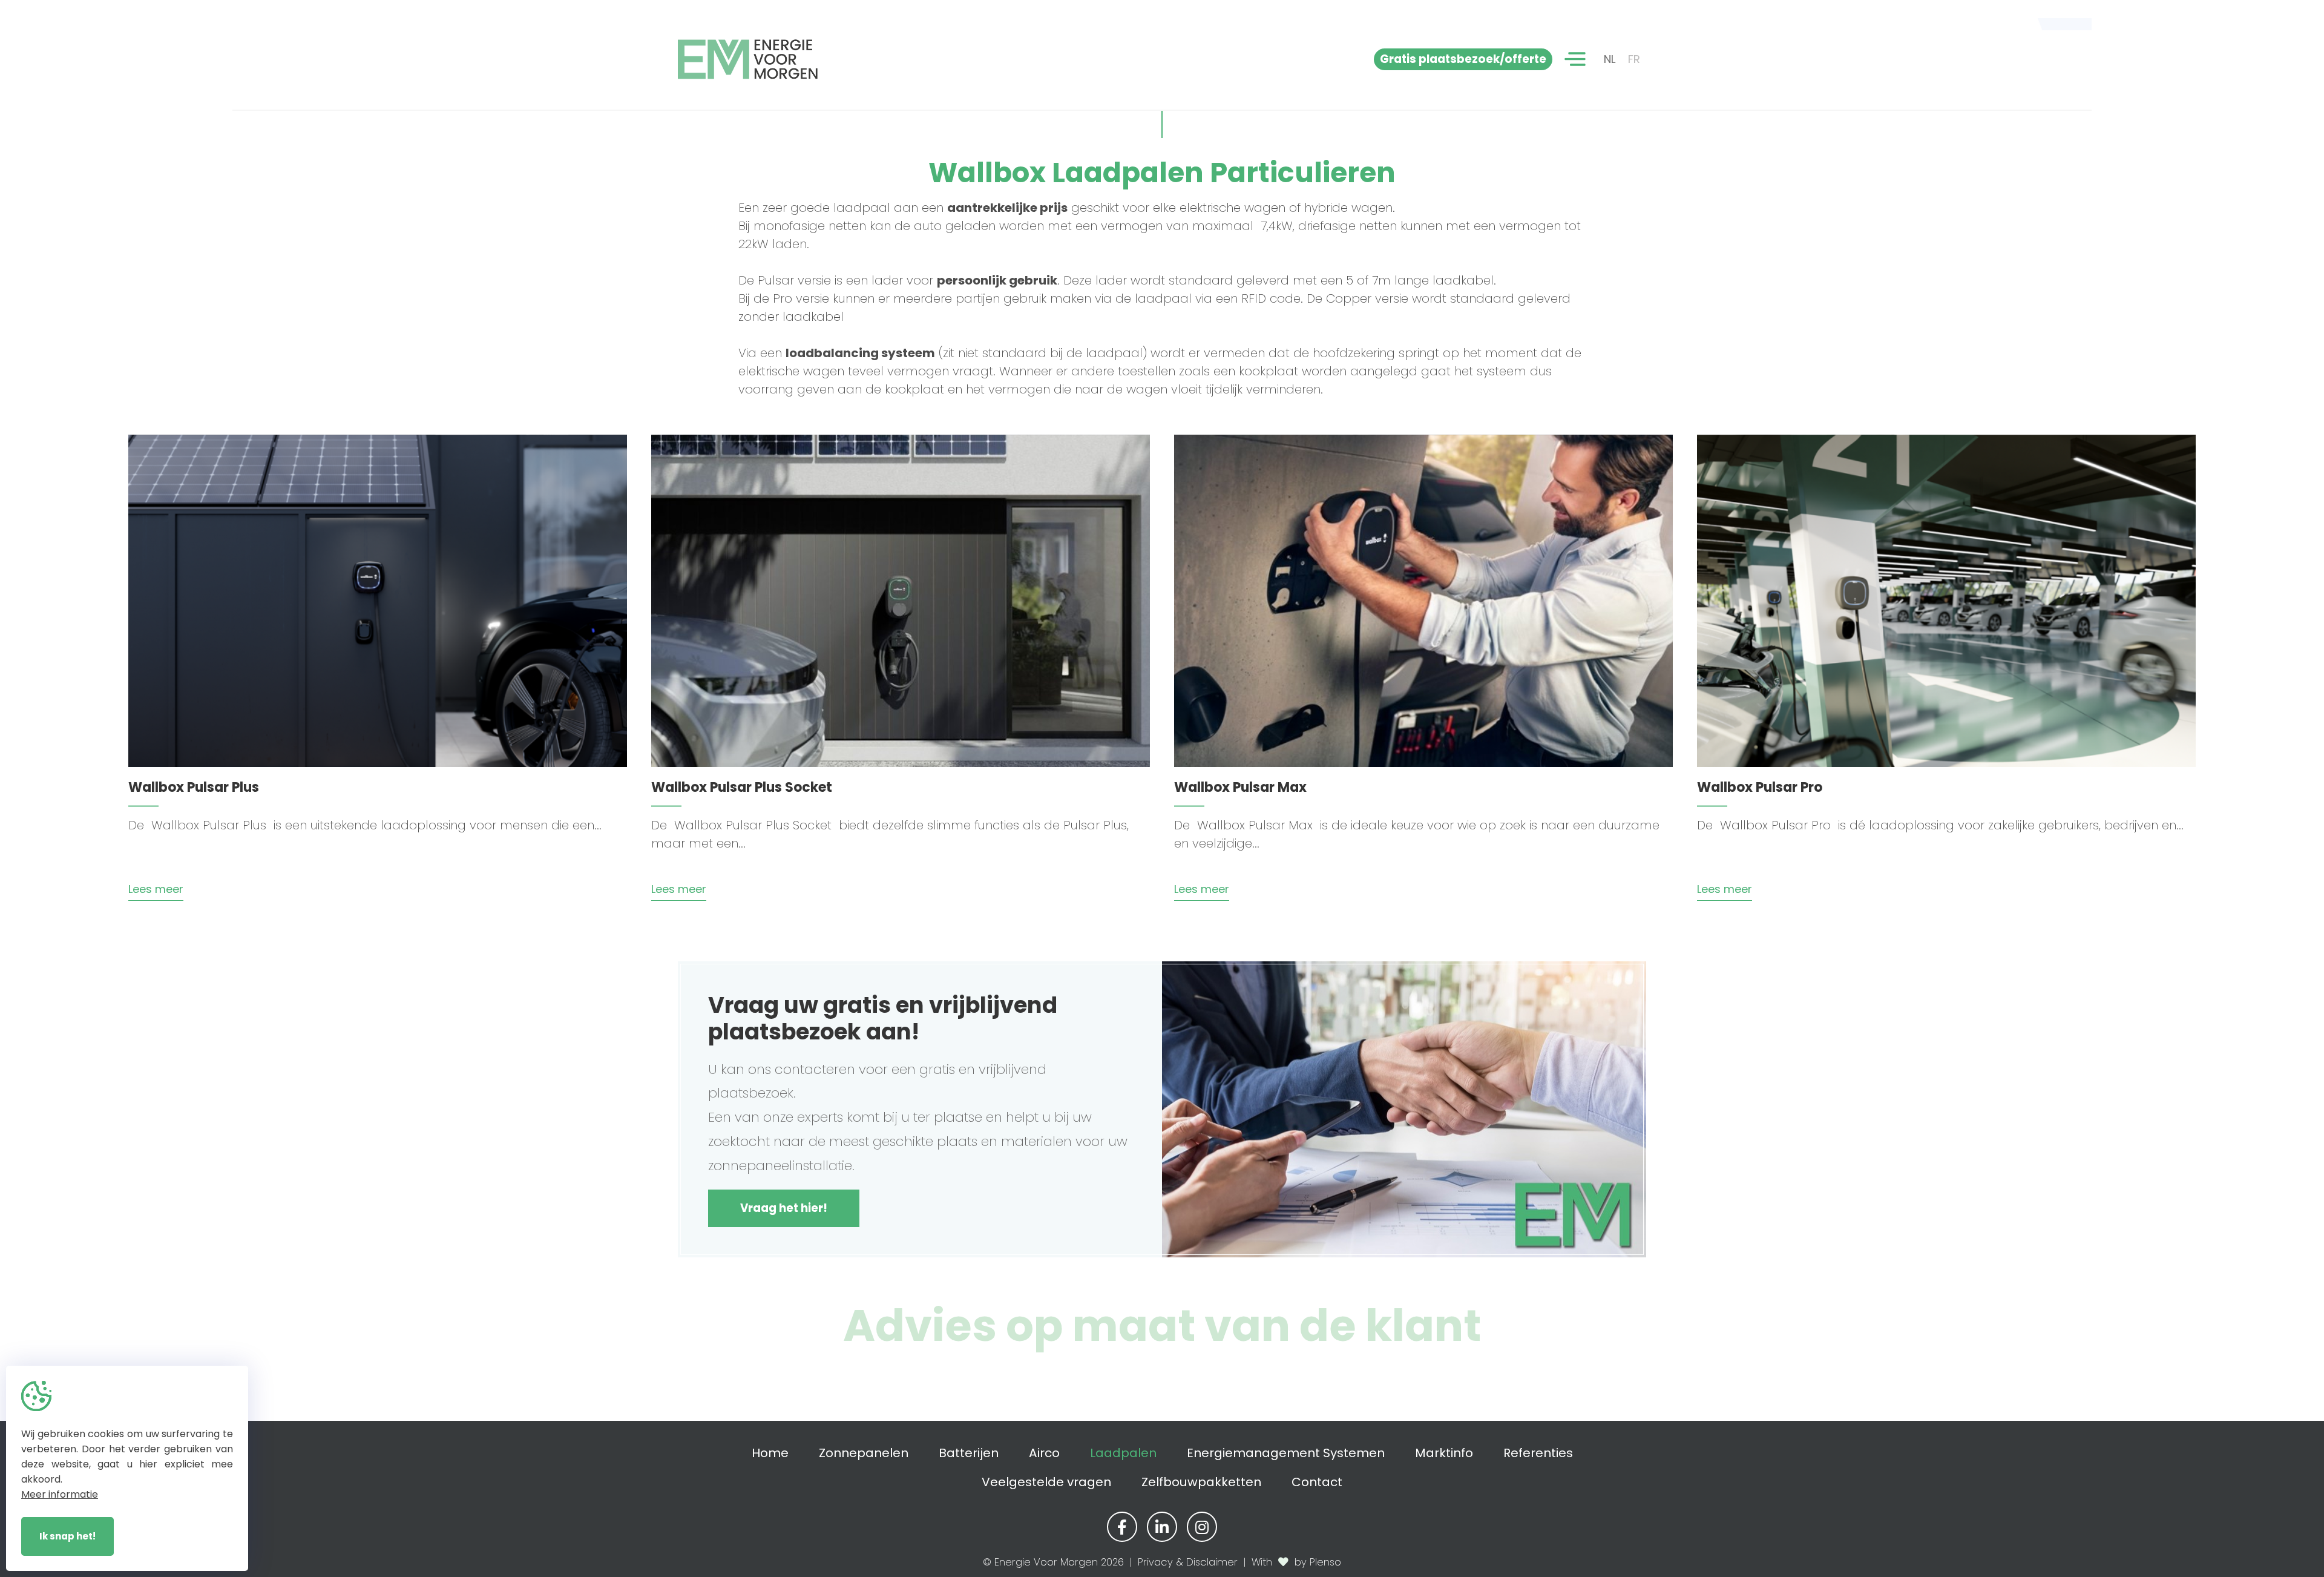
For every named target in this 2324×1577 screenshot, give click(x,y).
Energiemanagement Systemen (1286, 1453)
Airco (1044, 1453)
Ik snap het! (67, 1536)
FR (1634, 59)
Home (770, 1453)
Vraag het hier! (784, 1208)
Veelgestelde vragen (1046, 1482)
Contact (1317, 1482)
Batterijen (969, 1453)
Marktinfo (1444, 1453)
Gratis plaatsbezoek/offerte (1463, 59)
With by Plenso (1296, 1562)
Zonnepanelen (864, 1453)
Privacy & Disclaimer (1188, 1562)
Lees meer (156, 889)
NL (1610, 59)
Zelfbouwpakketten (1201, 1482)
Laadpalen (1123, 1453)
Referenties (1538, 1453)
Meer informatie (60, 1494)
